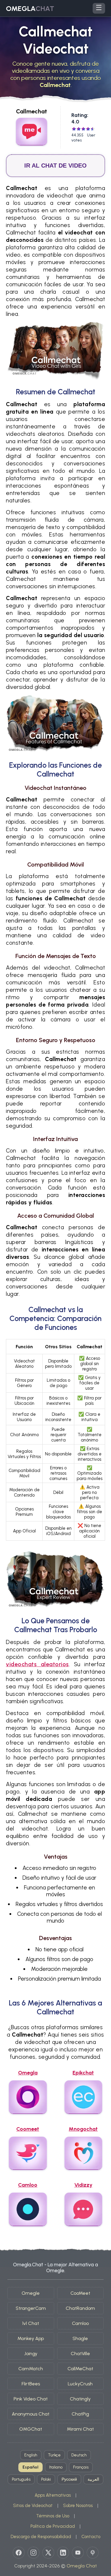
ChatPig (80, 2414)
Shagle (80, 2338)
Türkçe (54, 2455)
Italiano (56, 2467)
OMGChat (31, 2429)
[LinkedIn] (63, 2553)
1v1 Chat (31, 2323)
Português (21, 2479)
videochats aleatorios (37, 1664)
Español (30, 2467)
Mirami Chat (80, 2429)
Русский (69, 2479)
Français (81, 2467)
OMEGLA (30, 8)
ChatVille (80, 2354)
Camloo (80, 2323)
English (31, 2455)
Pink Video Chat (31, 2399)
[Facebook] (19, 2553)
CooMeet (80, 2293)
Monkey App (31, 2338)
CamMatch (31, 2369)
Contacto (91, 2537)
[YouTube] (78, 2553)
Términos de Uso (53, 2516)
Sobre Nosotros (78, 2506)
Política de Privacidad (53, 2526)
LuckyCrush (80, 2384)
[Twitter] (48, 2553)
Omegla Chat (82, 2566)
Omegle (31, 2293)
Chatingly (80, 2399)
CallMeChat (80, 2369)
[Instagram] (33, 2553)
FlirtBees (31, 2384)
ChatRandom (80, 2308)
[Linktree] (93, 2553)
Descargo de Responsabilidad (41, 2537)
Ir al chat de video (55, 165)
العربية (93, 2479)
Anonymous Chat (31, 2414)
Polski (46, 2479)
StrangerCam (31, 2308)
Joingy (31, 2354)
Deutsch (79, 2455)
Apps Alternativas (53, 2495)
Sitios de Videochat (33, 2506)
